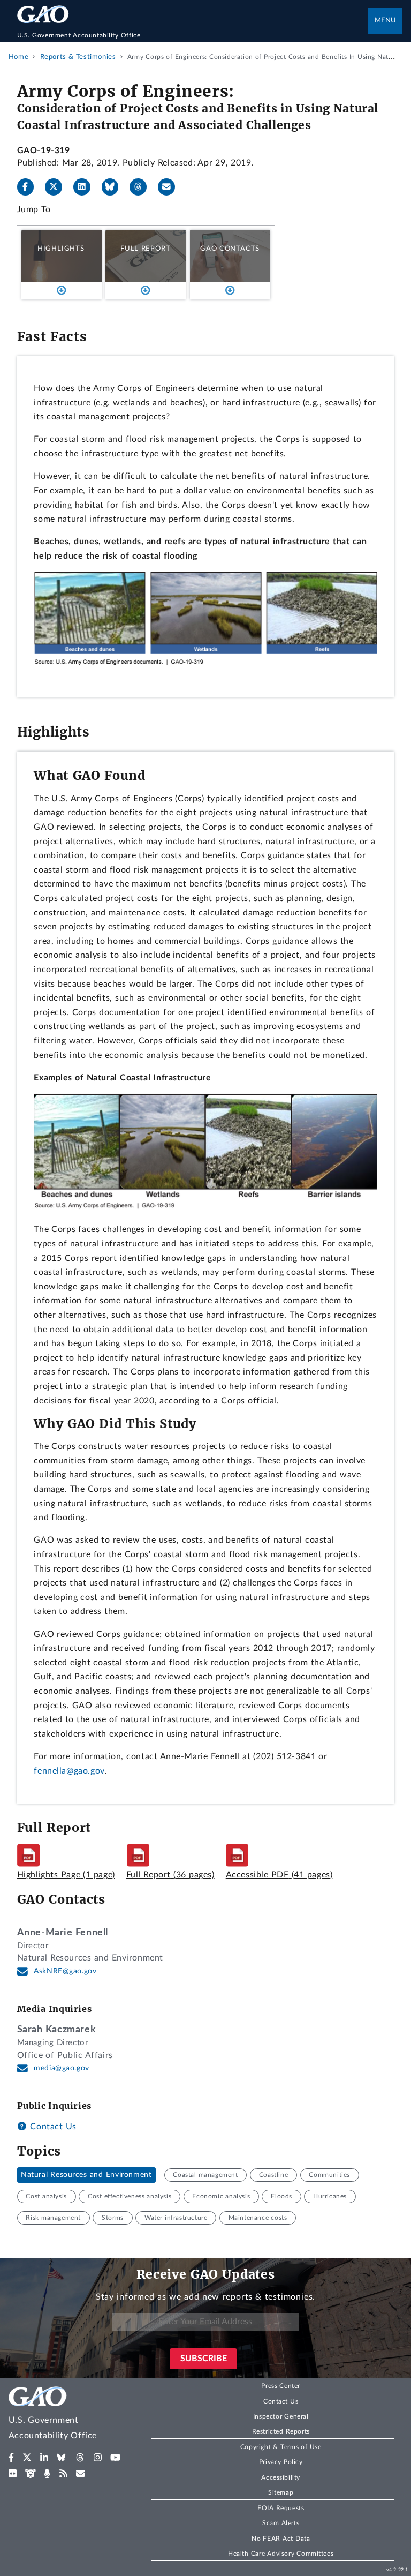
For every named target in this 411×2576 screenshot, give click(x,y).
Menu (385, 21)
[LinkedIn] (86, 187)
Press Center (281, 2386)
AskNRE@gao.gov (65, 1971)
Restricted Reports (281, 2431)
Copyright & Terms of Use (281, 2447)
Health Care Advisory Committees (281, 2554)
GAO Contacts (230, 249)
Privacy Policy (281, 2462)
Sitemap (281, 2492)
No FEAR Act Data (281, 2539)
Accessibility (281, 2477)
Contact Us (52, 2127)
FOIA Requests (281, 2508)
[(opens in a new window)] (12, 2458)
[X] (58, 187)
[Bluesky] (115, 187)
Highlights (61, 249)
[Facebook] (30, 187)
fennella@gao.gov (69, 1771)
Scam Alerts (281, 2523)
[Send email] (171, 187)
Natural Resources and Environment (86, 2175)
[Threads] (142, 187)
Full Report (145, 249)
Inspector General (281, 2416)
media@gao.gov (62, 2068)
